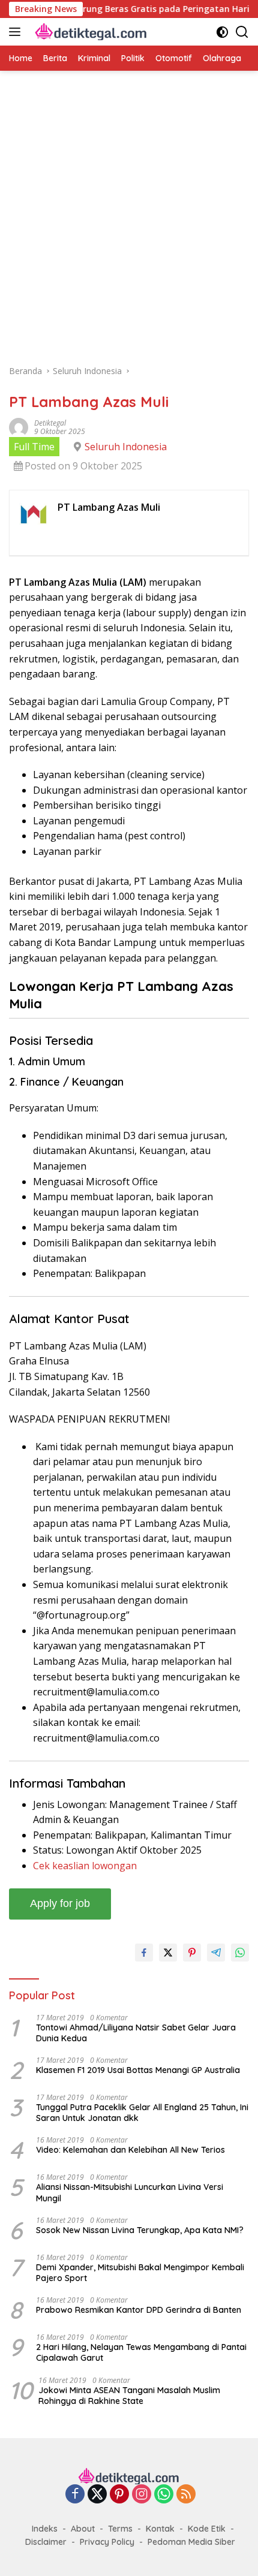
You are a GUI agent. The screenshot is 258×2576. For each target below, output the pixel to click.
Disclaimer (46, 2542)
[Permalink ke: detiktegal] (19, 426)
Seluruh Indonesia (126, 447)
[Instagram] (142, 2495)
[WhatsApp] (164, 2495)
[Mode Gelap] (222, 32)
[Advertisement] (129, 224)
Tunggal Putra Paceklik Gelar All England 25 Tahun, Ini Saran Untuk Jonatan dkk (142, 2113)
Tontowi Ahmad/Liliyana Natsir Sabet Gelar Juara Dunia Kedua (136, 2033)
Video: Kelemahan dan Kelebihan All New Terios (130, 2150)
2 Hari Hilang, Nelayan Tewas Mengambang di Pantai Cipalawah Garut (141, 2352)
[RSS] (186, 2495)
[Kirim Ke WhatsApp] (240, 1953)
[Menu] (17, 32)
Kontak (160, 2529)
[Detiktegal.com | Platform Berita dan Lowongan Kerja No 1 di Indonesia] (90, 32)
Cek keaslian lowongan (85, 1866)
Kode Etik (207, 2529)
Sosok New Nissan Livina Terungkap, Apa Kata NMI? (140, 2230)
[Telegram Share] (216, 1953)
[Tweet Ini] (168, 1953)
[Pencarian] (242, 32)
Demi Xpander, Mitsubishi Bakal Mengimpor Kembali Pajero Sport (140, 2273)
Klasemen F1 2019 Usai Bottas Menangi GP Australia (138, 2070)
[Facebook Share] (144, 1953)
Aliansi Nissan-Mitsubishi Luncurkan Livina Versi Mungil (130, 2192)
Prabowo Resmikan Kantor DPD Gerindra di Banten (139, 2310)
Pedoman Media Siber (191, 2542)
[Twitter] (97, 2495)
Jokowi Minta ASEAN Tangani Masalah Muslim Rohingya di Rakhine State (129, 2396)
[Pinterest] (119, 2495)
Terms (120, 2529)
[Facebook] (75, 2495)
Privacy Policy (107, 2542)
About (83, 2529)
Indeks (45, 2529)
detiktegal (50, 423)
